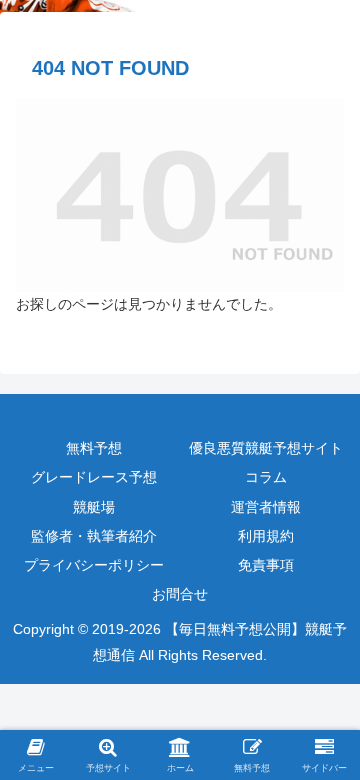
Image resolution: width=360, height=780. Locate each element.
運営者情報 (266, 507)
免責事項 (266, 565)
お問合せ (180, 594)
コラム (266, 477)
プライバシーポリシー (94, 565)
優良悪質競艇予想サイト (266, 448)
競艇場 (94, 507)
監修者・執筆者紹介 (94, 536)
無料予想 (94, 448)
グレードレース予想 (94, 477)
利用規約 (266, 536)
